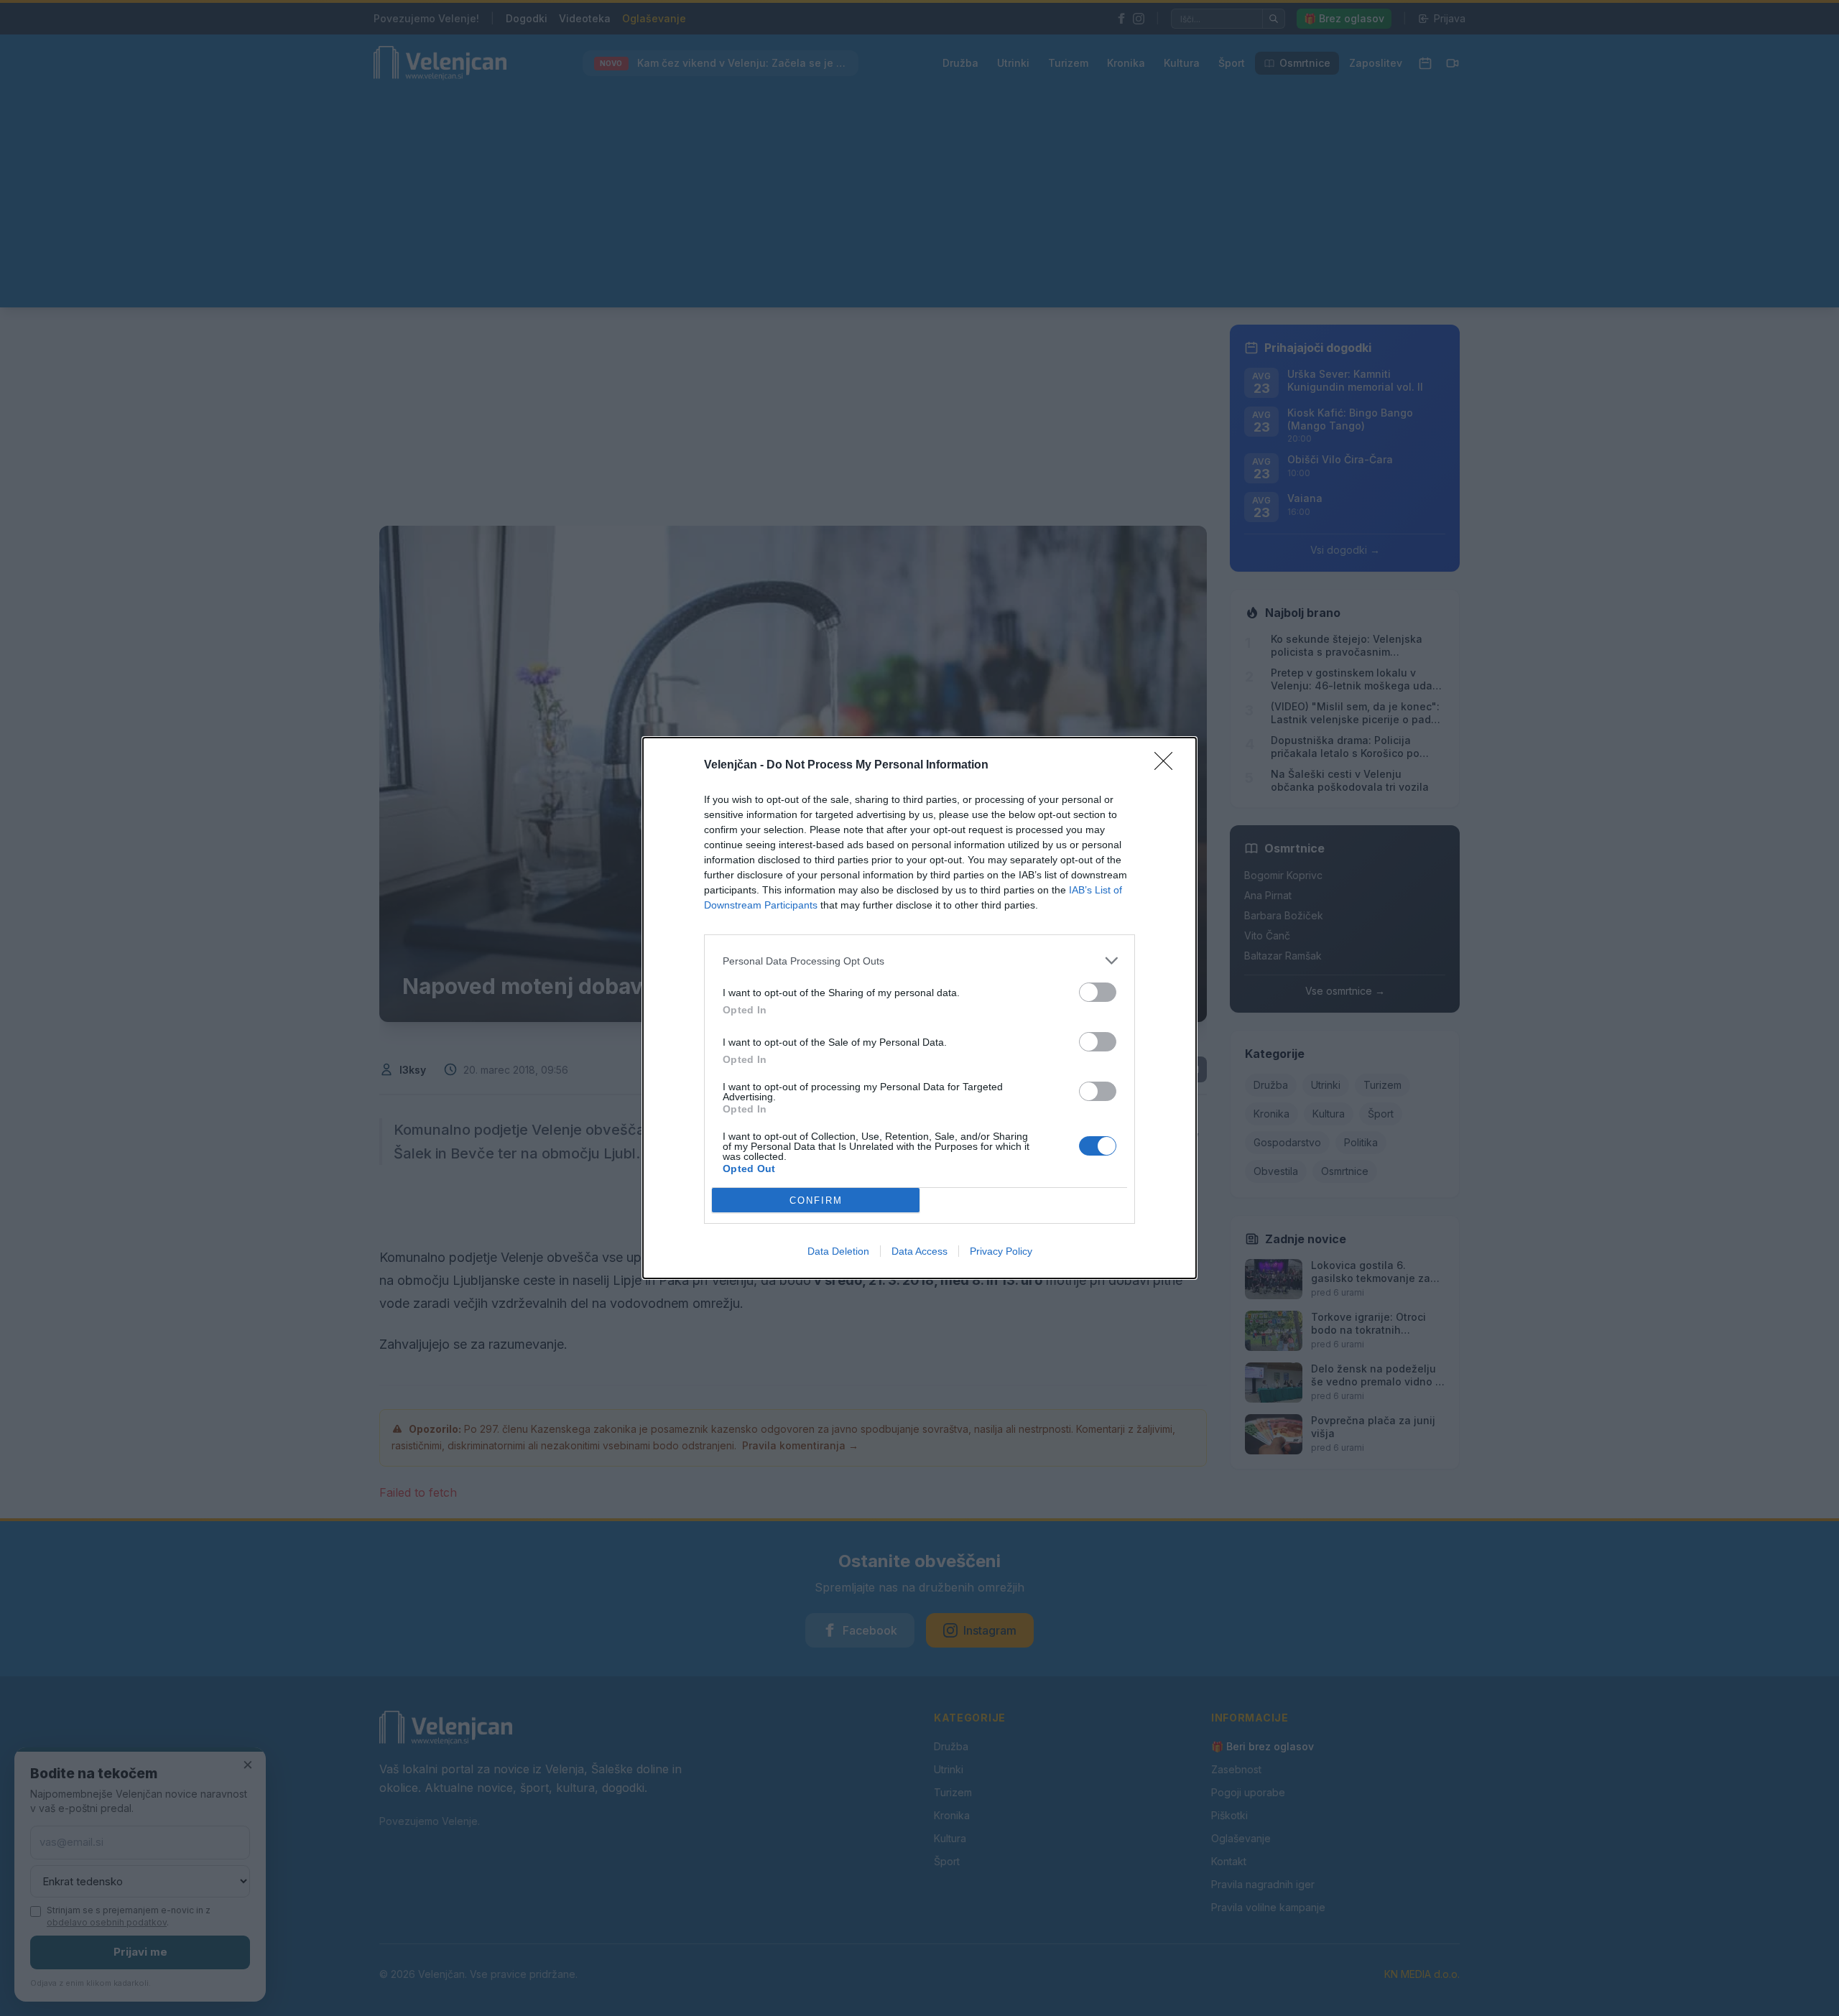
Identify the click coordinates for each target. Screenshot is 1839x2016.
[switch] (1098, 992)
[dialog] (919, 1008)
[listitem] (919, 961)
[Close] (1168, 766)
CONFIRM (816, 1200)
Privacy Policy (1001, 1251)
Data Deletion (838, 1251)
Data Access (919, 1251)
